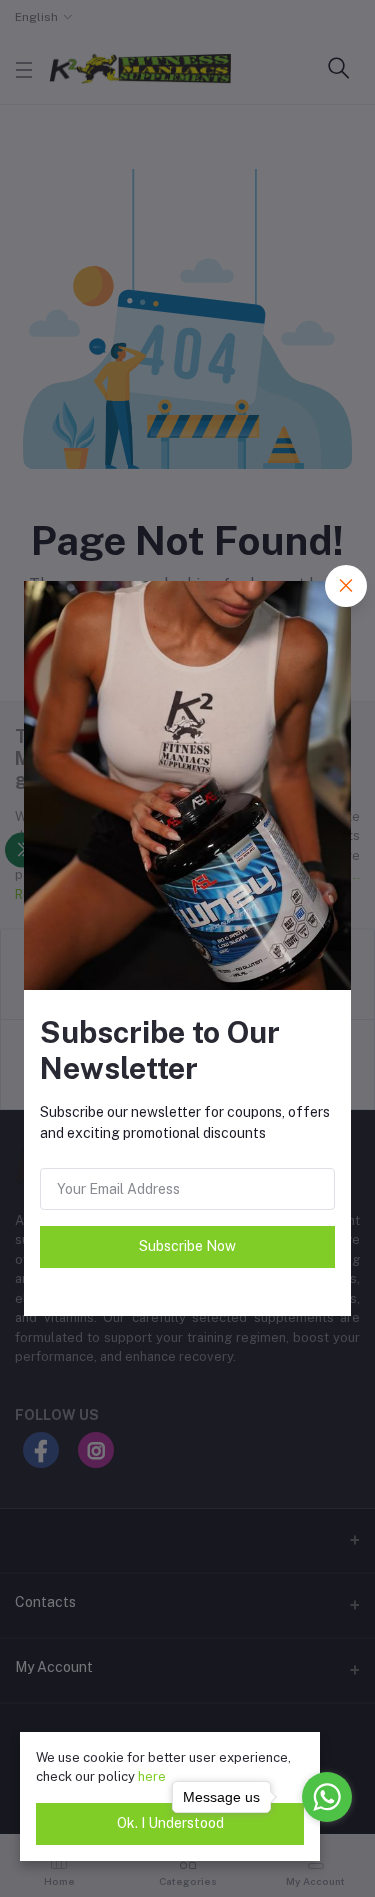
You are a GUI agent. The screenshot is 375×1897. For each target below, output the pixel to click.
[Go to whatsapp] (327, 1797)
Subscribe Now (187, 1246)
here (152, 1776)
